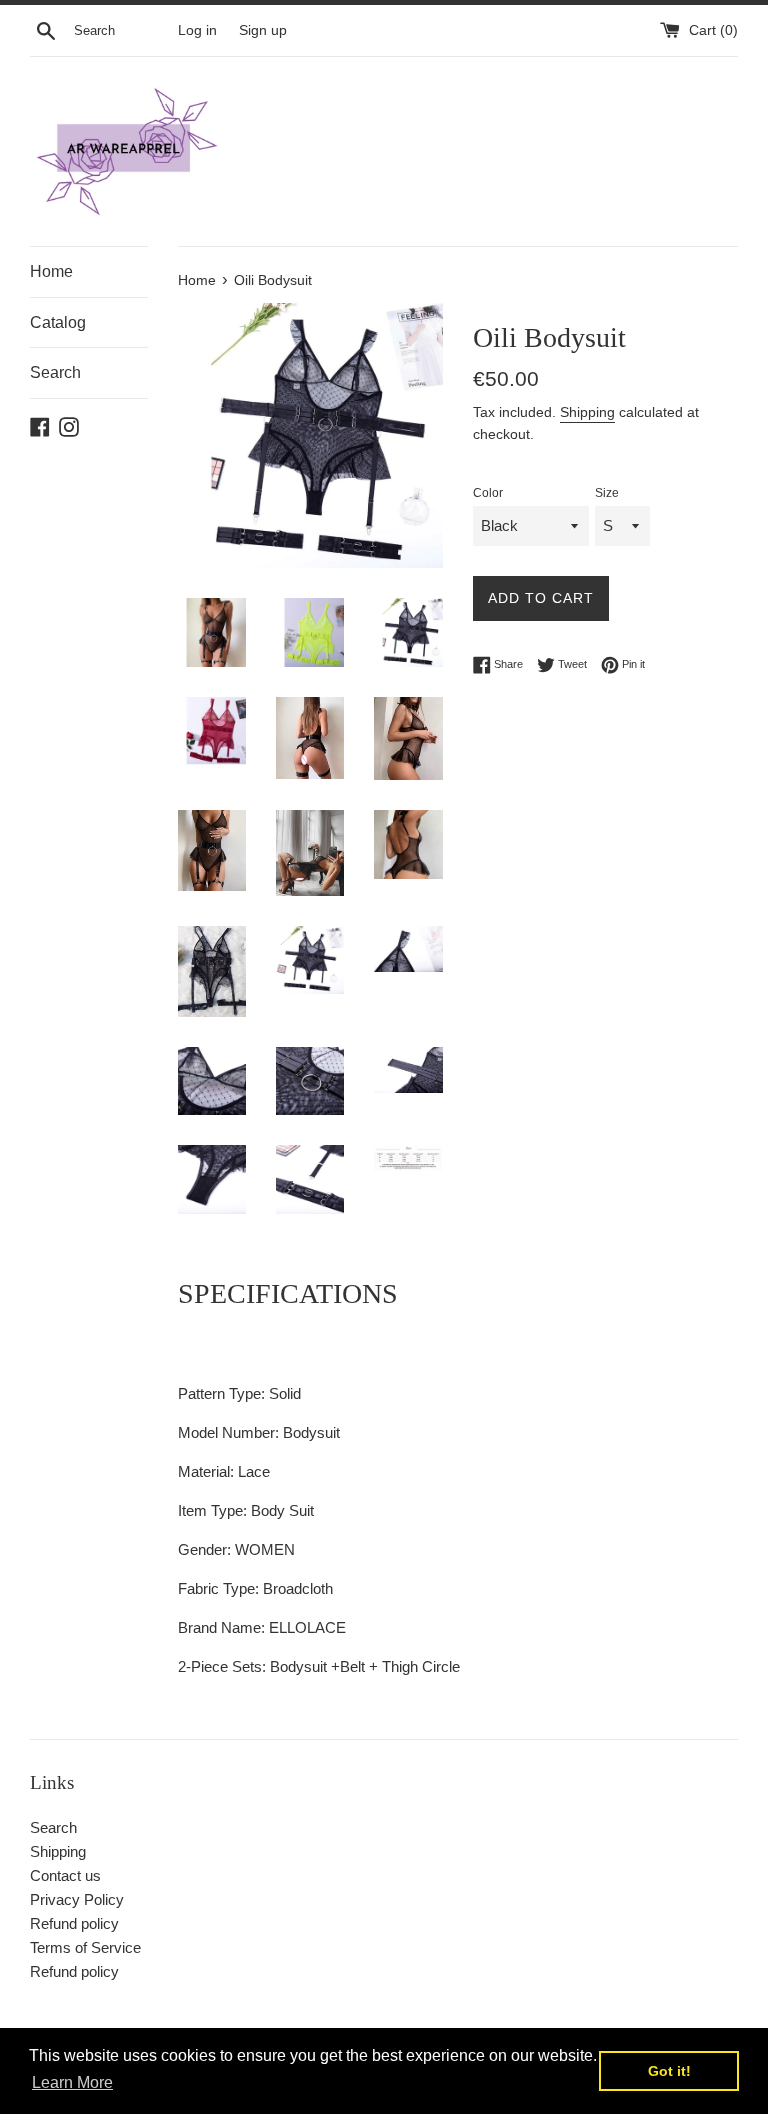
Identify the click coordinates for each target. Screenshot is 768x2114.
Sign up (263, 30)
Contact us (65, 1875)
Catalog (58, 322)
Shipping (587, 412)
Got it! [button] (669, 2071)
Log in (197, 30)
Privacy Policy (77, 1899)
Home (51, 271)
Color (488, 493)
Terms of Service (85, 1947)
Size (607, 493)
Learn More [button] (72, 2082)
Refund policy (74, 1923)
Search (55, 372)
